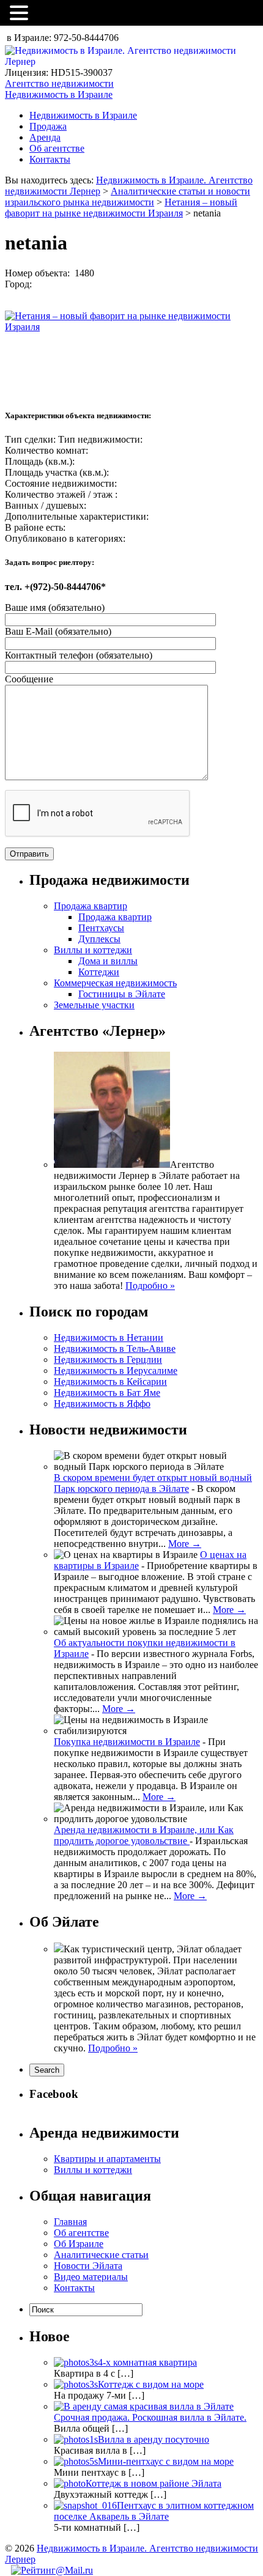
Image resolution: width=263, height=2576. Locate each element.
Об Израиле (79, 2244)
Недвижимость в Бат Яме (107, 1393)
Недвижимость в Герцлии (108, 1360)
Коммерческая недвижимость (115, 983)
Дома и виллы (108, 961)
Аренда (45, 137)
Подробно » (150, 1286)
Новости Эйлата (88, 2266)
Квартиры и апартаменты (107, 2159)
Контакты (50, 159)
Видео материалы (91, 2277)
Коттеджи (99, 972)
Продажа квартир (91, 906)
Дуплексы (99, 939)
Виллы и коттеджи (93, 950)
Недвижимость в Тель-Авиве (115, 1349)
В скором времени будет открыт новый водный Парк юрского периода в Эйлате (153, 1483)
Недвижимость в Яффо (102, 1404)
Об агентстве (57, 148)
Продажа (48, 126)
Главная (70, 2222)
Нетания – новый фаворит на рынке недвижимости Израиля (121, 208)
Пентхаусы (101, 928)
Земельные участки (94, 1005)
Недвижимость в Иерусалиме (116, 1371)
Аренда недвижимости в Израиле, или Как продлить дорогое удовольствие (144, 1835)
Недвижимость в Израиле (83, 115)
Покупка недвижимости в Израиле (127, 1742)
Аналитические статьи (101, 2255)
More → (185, 1544)
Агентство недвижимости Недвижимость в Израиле (59, 89)
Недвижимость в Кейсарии (110, 1382)
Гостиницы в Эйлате (122, 994)
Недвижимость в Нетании (109, 1338)
